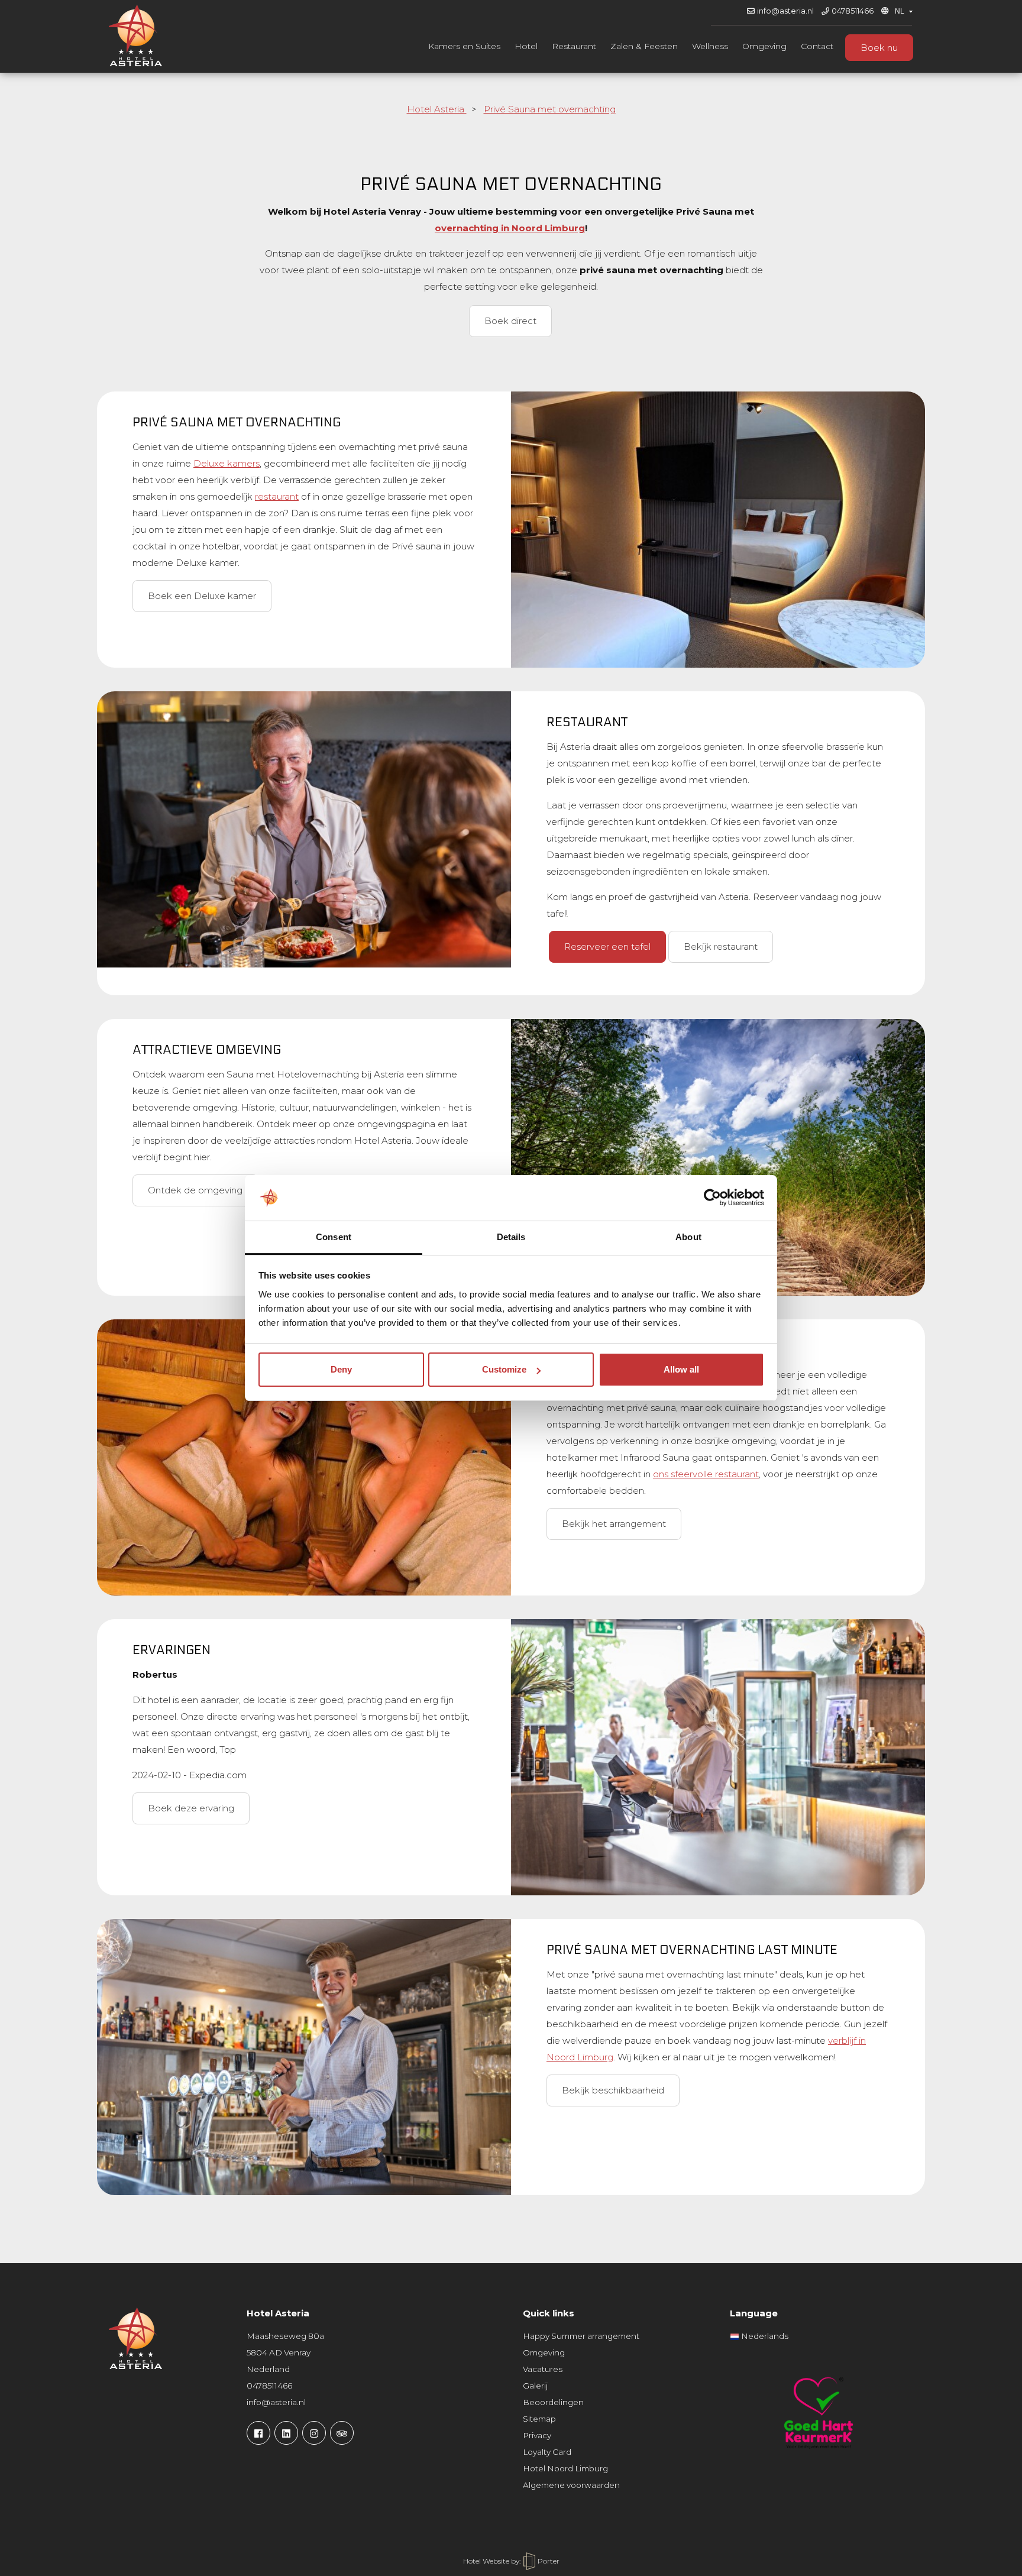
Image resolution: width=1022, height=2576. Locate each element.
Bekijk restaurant (721, 946)
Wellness (710, 46)
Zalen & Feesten (644, 46)
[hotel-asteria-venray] (286, 2433)
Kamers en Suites (464, 46)
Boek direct (510, 321)
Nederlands (764, 2336)
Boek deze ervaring (191, 1808)
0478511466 (853, 11)
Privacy (537, 2435)
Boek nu (879, 48)
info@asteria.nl (785, 11)
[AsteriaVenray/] (258, 2433)
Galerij (535, 2386)
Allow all (681, 1369)
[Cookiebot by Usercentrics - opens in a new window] (712, 1198)
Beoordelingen (553, 2402)
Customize (504, 1369)
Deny (341, 1369)
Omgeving (764, 46)
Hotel (526, 46)
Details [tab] (511, 1237)
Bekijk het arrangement (614, 1524)
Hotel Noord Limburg (565, 2468)
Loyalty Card (547, 2452)
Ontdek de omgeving (195, 1190)
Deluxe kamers (227, 463)
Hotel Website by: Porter (511, 2561)
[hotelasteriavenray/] (314, 2433)
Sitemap (539, 2419)
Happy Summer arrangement (581, 2336)
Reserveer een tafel (607, 946)
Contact (817, 46)
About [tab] (688, 1237)
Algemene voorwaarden (571, 2485)
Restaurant (574, 46)
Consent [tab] (334, 1237)
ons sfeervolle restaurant (706, 1474)
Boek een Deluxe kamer (202, 596)
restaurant (277, 496)
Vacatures (543, 2369)
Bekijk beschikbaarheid (613, 2090)
